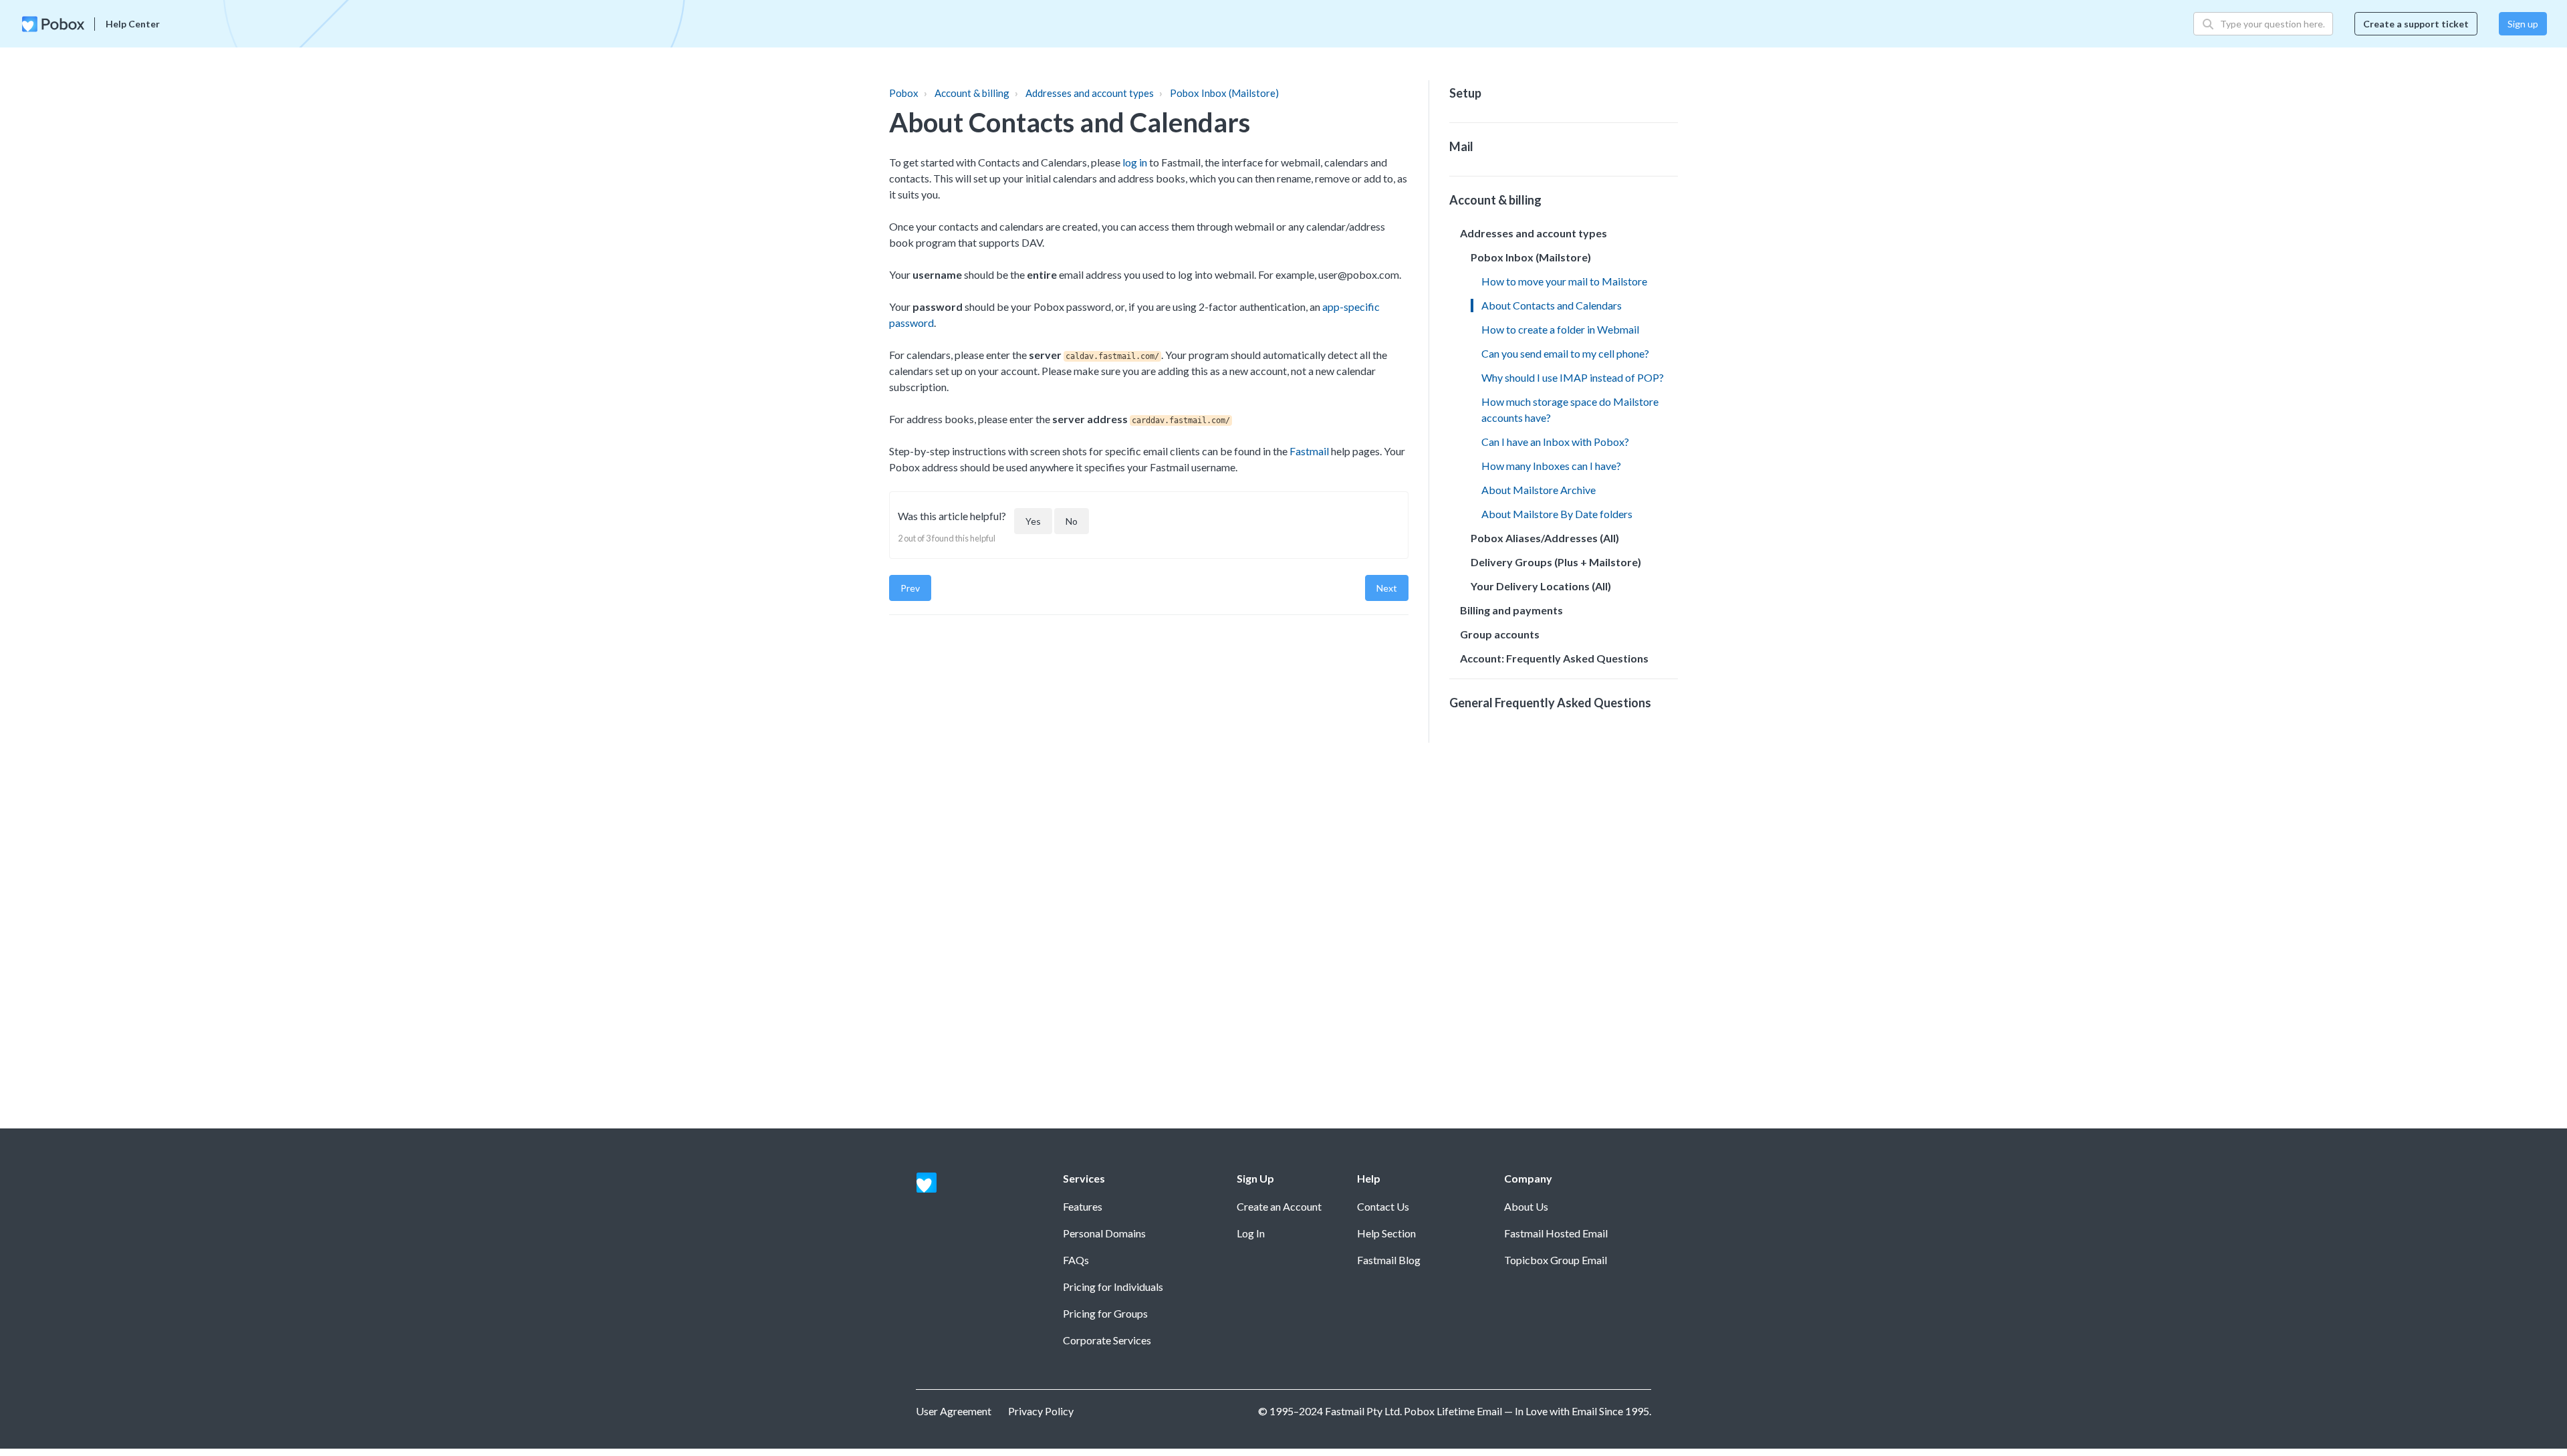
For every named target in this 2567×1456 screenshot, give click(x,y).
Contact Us (1383, 1206)
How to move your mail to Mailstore (1564, 281)
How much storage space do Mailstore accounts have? (1570, 409)
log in (1135, 162)
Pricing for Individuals (1113, 1287)
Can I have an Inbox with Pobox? (1555, 442)
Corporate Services (1107, 1340)
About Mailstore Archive (1539, 490)
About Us (1526, 1206)
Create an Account (1279, 1206)
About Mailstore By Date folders (1557, 514)
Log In (1251, 1233)
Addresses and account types (1090, 93)
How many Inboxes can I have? (1551, 466)
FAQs (1076, 1260)
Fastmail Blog (1389, 1260)
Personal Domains (1104, 1233)
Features (1083, 1206)
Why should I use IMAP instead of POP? (1573, 377)
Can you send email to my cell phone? (1565, 353)
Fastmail (1309, 451)
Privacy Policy (1041, 1411)
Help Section (1386, 1233)
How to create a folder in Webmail (1560, 329)
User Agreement (954, 1411)
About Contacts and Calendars (1552, 305)
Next (1387, 588)
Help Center (133, 24)
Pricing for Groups (1105, 1313)
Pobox (904, 93)
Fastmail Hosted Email (1556, 1233)
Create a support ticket (2416, 24)
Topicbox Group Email (1556, 1260)
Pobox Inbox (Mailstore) (1224, 93)
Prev (910, 588)
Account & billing (972, 93)
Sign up (2523, 24)
